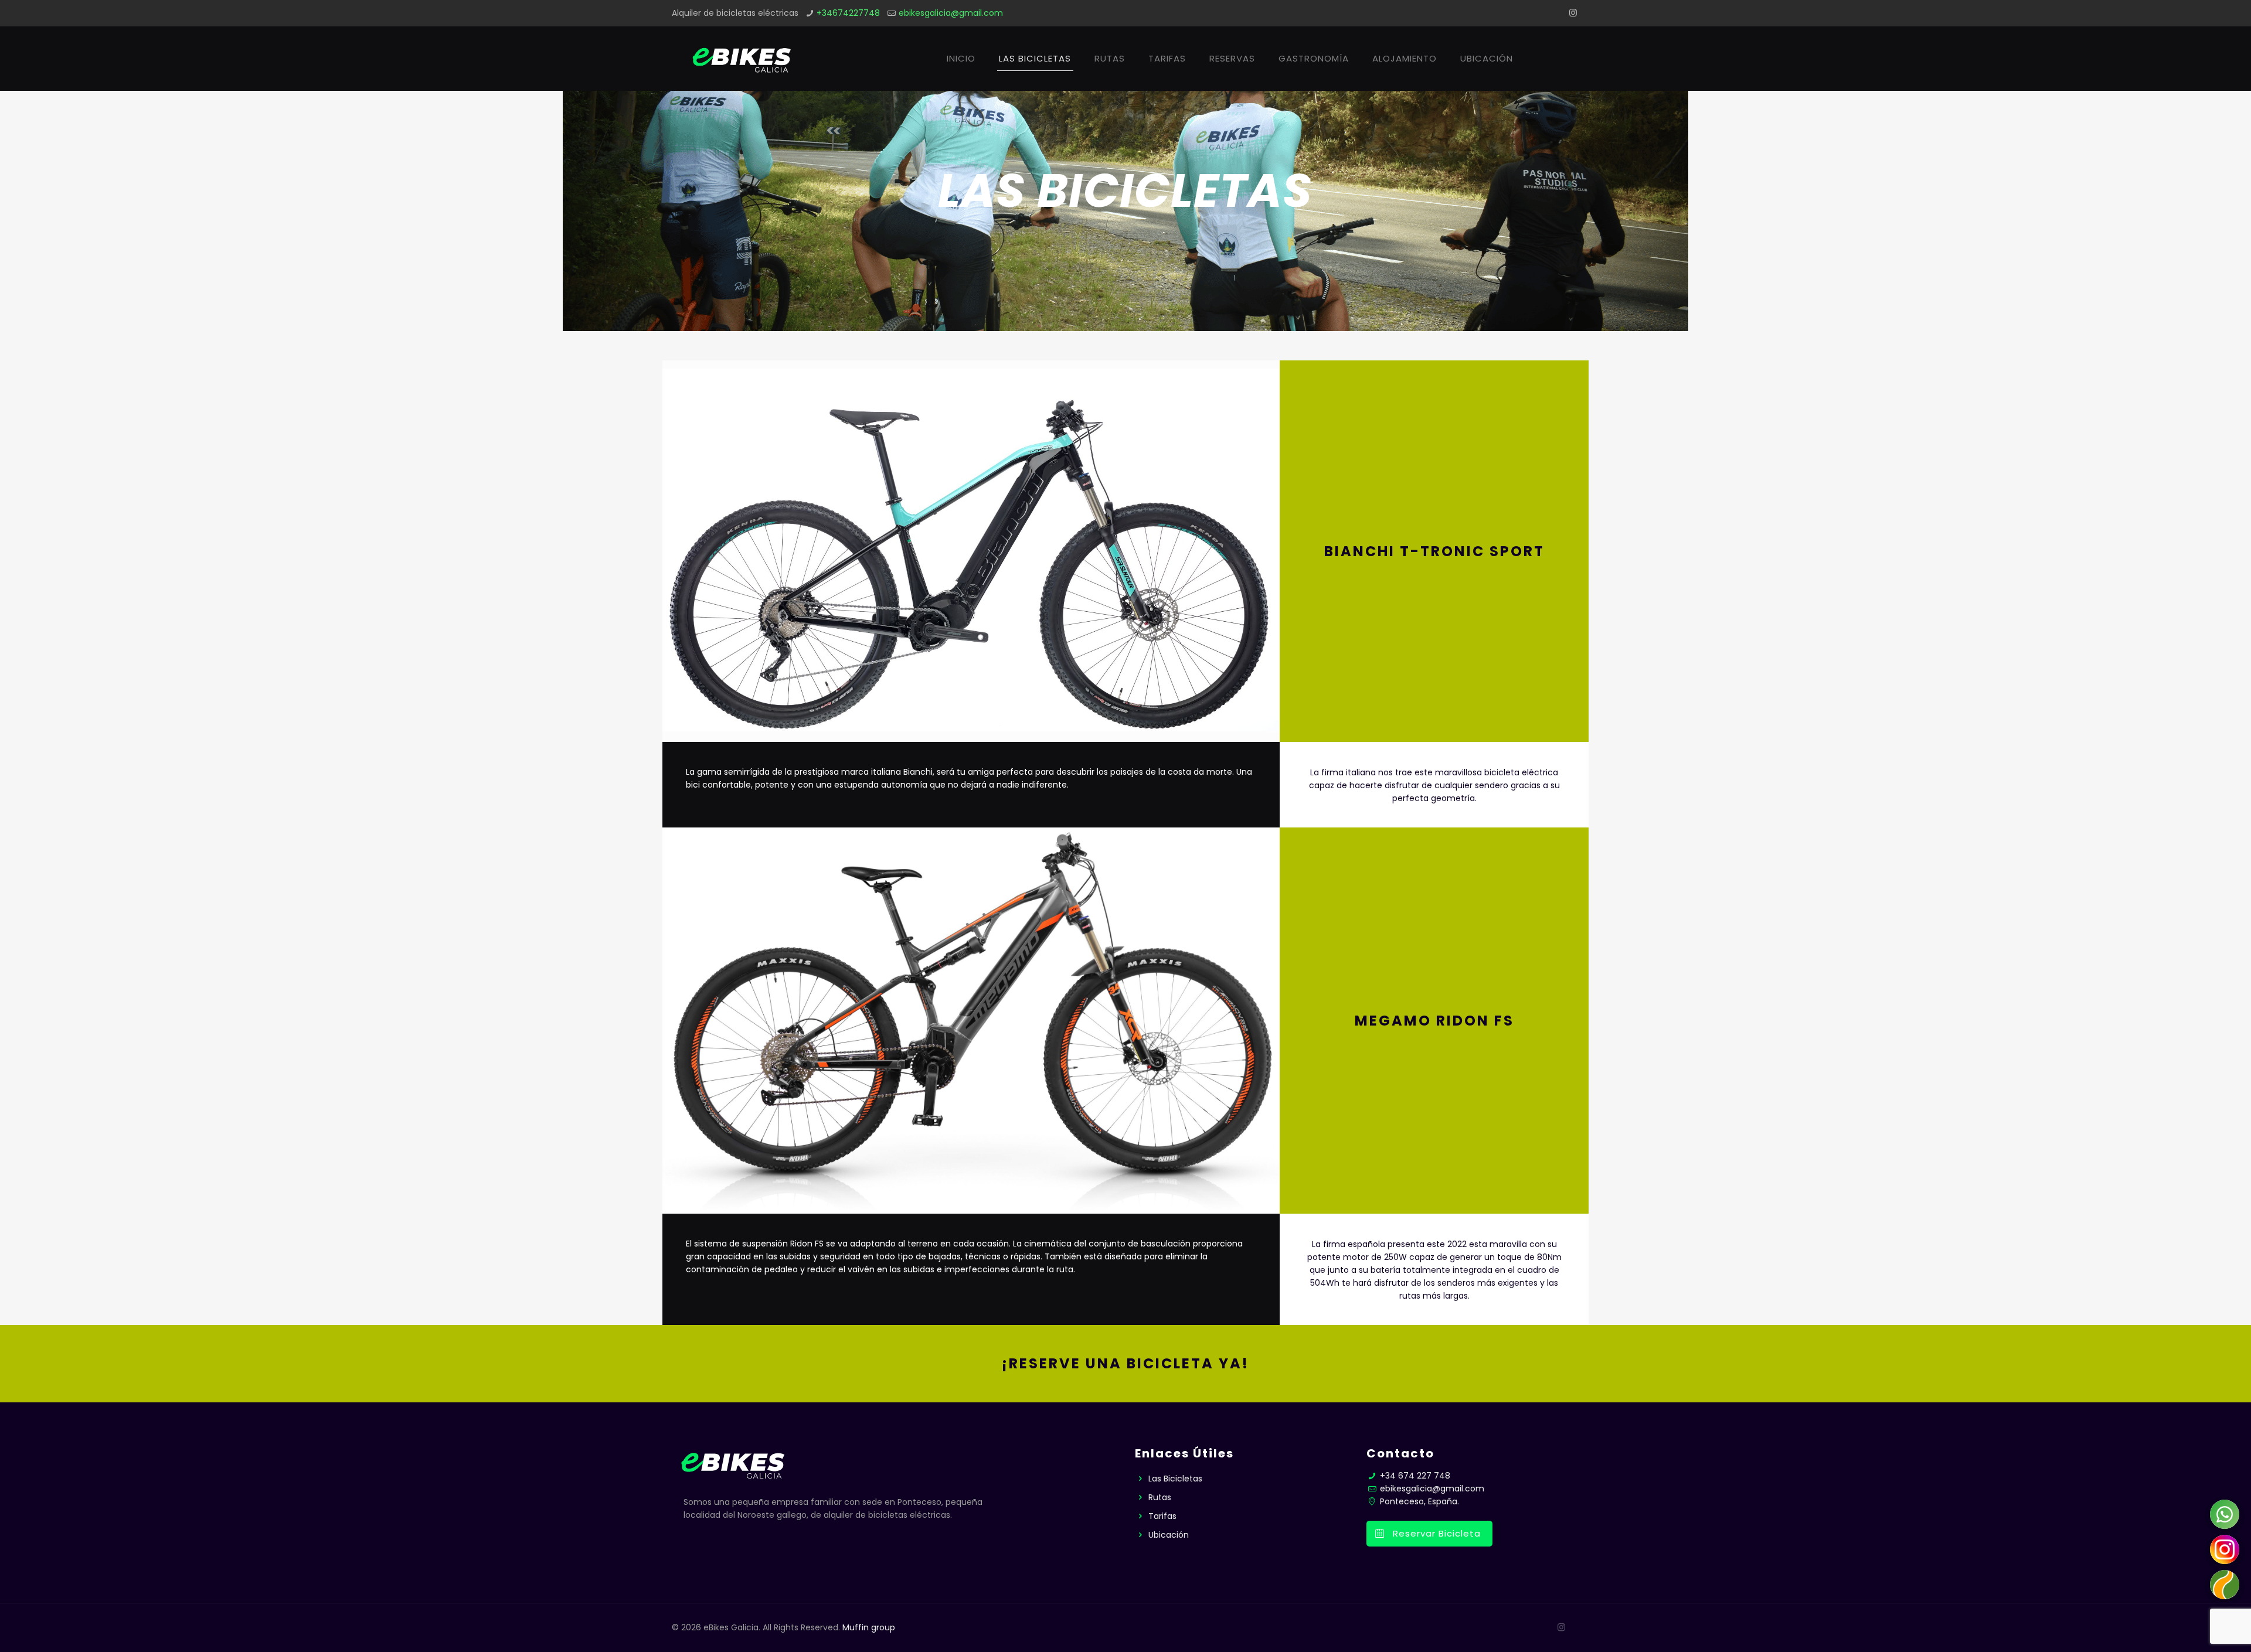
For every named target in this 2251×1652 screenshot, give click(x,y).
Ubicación (1169, 1535)
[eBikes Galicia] (740, 59)
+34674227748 (848, 13)
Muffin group (869, 1627)
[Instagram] (1573, 13)
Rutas (1160, 1497)
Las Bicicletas (1175, 1479)
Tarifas (1162, 1516)
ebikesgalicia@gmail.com (951, 13)
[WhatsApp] (2225, 1514)
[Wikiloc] (2225, 1585)
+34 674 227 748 (1414, 1476)
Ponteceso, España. (1418, 1501)
